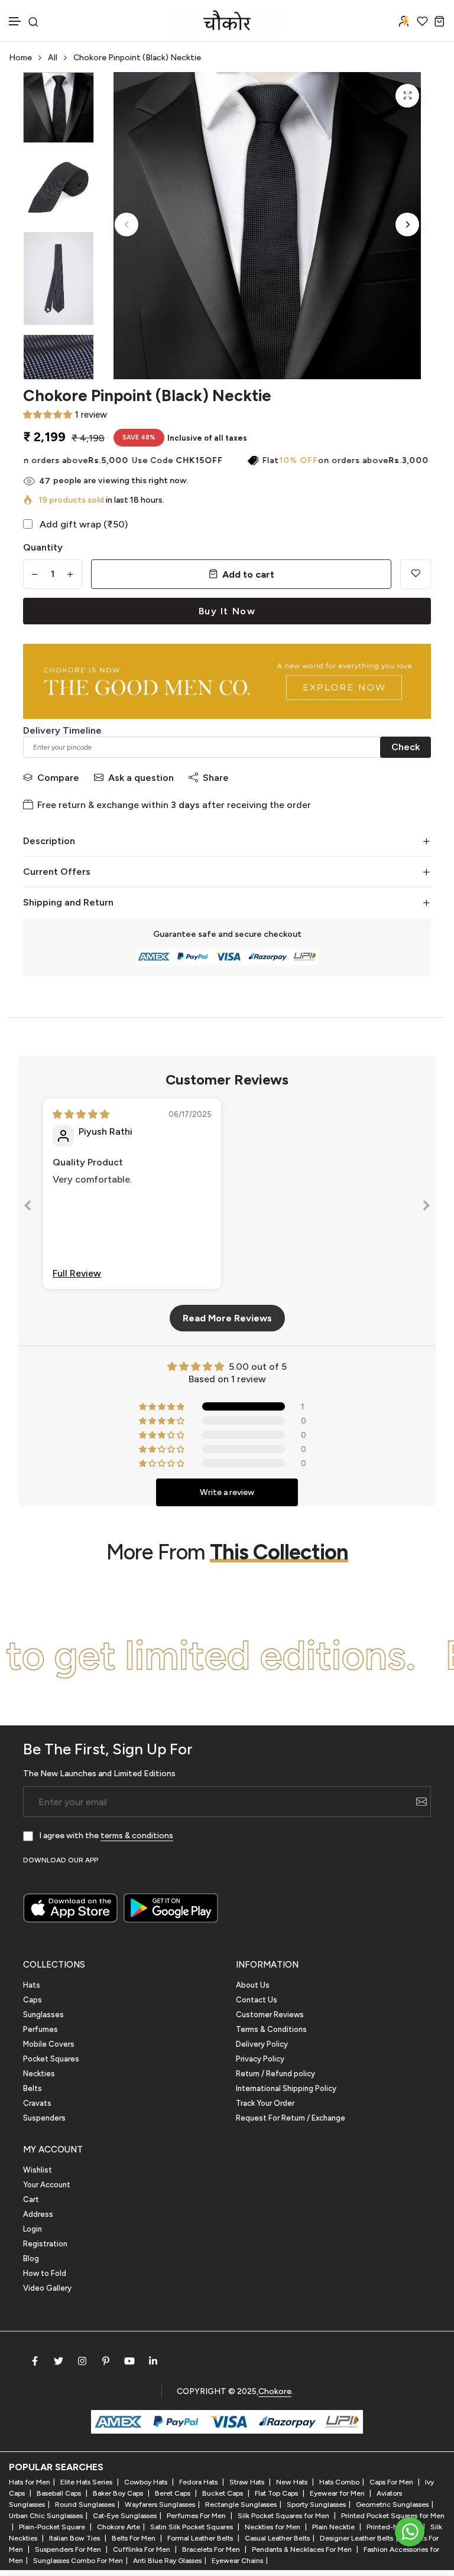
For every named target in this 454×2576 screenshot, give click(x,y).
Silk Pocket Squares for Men (284, 2516)
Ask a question (141, 778)
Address (38, 2214)
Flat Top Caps (277, 2493)
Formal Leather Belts (201, 2538)
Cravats (37, 2103)
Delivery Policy (262, 2044)
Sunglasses (43, 2015)
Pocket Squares (51, 2059)
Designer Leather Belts (356, 2538)
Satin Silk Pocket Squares (192, 2527)
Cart (31, 2199)
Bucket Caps (223, 2493)
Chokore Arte (119, 2527)
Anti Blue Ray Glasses (167, 2561)
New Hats (293, 2482)
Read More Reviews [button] (227, 1318)
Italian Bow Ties (75, 2538)
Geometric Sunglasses (392, 2505)
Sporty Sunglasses (316, 2505)
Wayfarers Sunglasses (160, 2505)
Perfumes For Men (197, 2516)
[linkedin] (153, 2361)
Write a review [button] (227, 1492)
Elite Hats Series (87, 2482)
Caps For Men (392, 2482)
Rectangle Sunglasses (241, 2505)
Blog (31, 2259)
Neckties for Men (273, 2527)
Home (20, 58)
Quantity (43, 547)
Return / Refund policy (275, 2074)
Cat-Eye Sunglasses (125, 2516)
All (53, 58)
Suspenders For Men (69, 2549)
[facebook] (35, 2361)
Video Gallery (47, 2288)
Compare (58, 778)
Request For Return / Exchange (291, 2118)
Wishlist (38, 2170)
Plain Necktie (334, 2527)
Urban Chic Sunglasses (46, 2516)
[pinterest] (106, 2361)
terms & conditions (137, 1836)
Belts (33, 2088)
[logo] (227, 21)
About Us (253, 1985)
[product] (407, 96)
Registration (45, 2244)
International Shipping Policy (286, 2088)
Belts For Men (134, 2538)
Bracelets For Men (212, 2549)
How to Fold (45, 2273)
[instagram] (82, 2361)
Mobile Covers (49, 2044)
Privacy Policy (260, 2059)
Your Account (47, 2185)
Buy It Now (227, 611)
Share (216, 778)
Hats (32, 1985)
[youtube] (129, 2361)
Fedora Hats (199, 2482)
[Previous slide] (28, 1208)
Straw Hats (248, 2482)
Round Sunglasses (85, 2505)
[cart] (440, 21)
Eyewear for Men (338, 2493)
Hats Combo (339, 2482)
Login (33, 2229)
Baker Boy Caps (119, 2493)
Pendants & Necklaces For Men (303, 2549)
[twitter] (59, 2361)
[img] (81, 1114)
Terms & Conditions (271, 2029)
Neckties (39, 2074)
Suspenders (44, 2118)
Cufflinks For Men (142, 2549)
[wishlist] (422, 21)
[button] (15, 22)
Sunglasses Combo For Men (78, 2561)
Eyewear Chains (237, 2561)
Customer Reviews (270, 2015)
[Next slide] (426, 1208)
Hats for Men (30, 2482)
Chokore (275, 2391)
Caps (33, 2000)
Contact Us (257, 2000)
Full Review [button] (77, 1273)
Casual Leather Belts (277, 2538)
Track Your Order (265, 2103)
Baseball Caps (60, 2493)
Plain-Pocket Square (53, 2527)
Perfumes (40, 2029)
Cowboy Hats (147, 2482)
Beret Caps (174, 2493)
